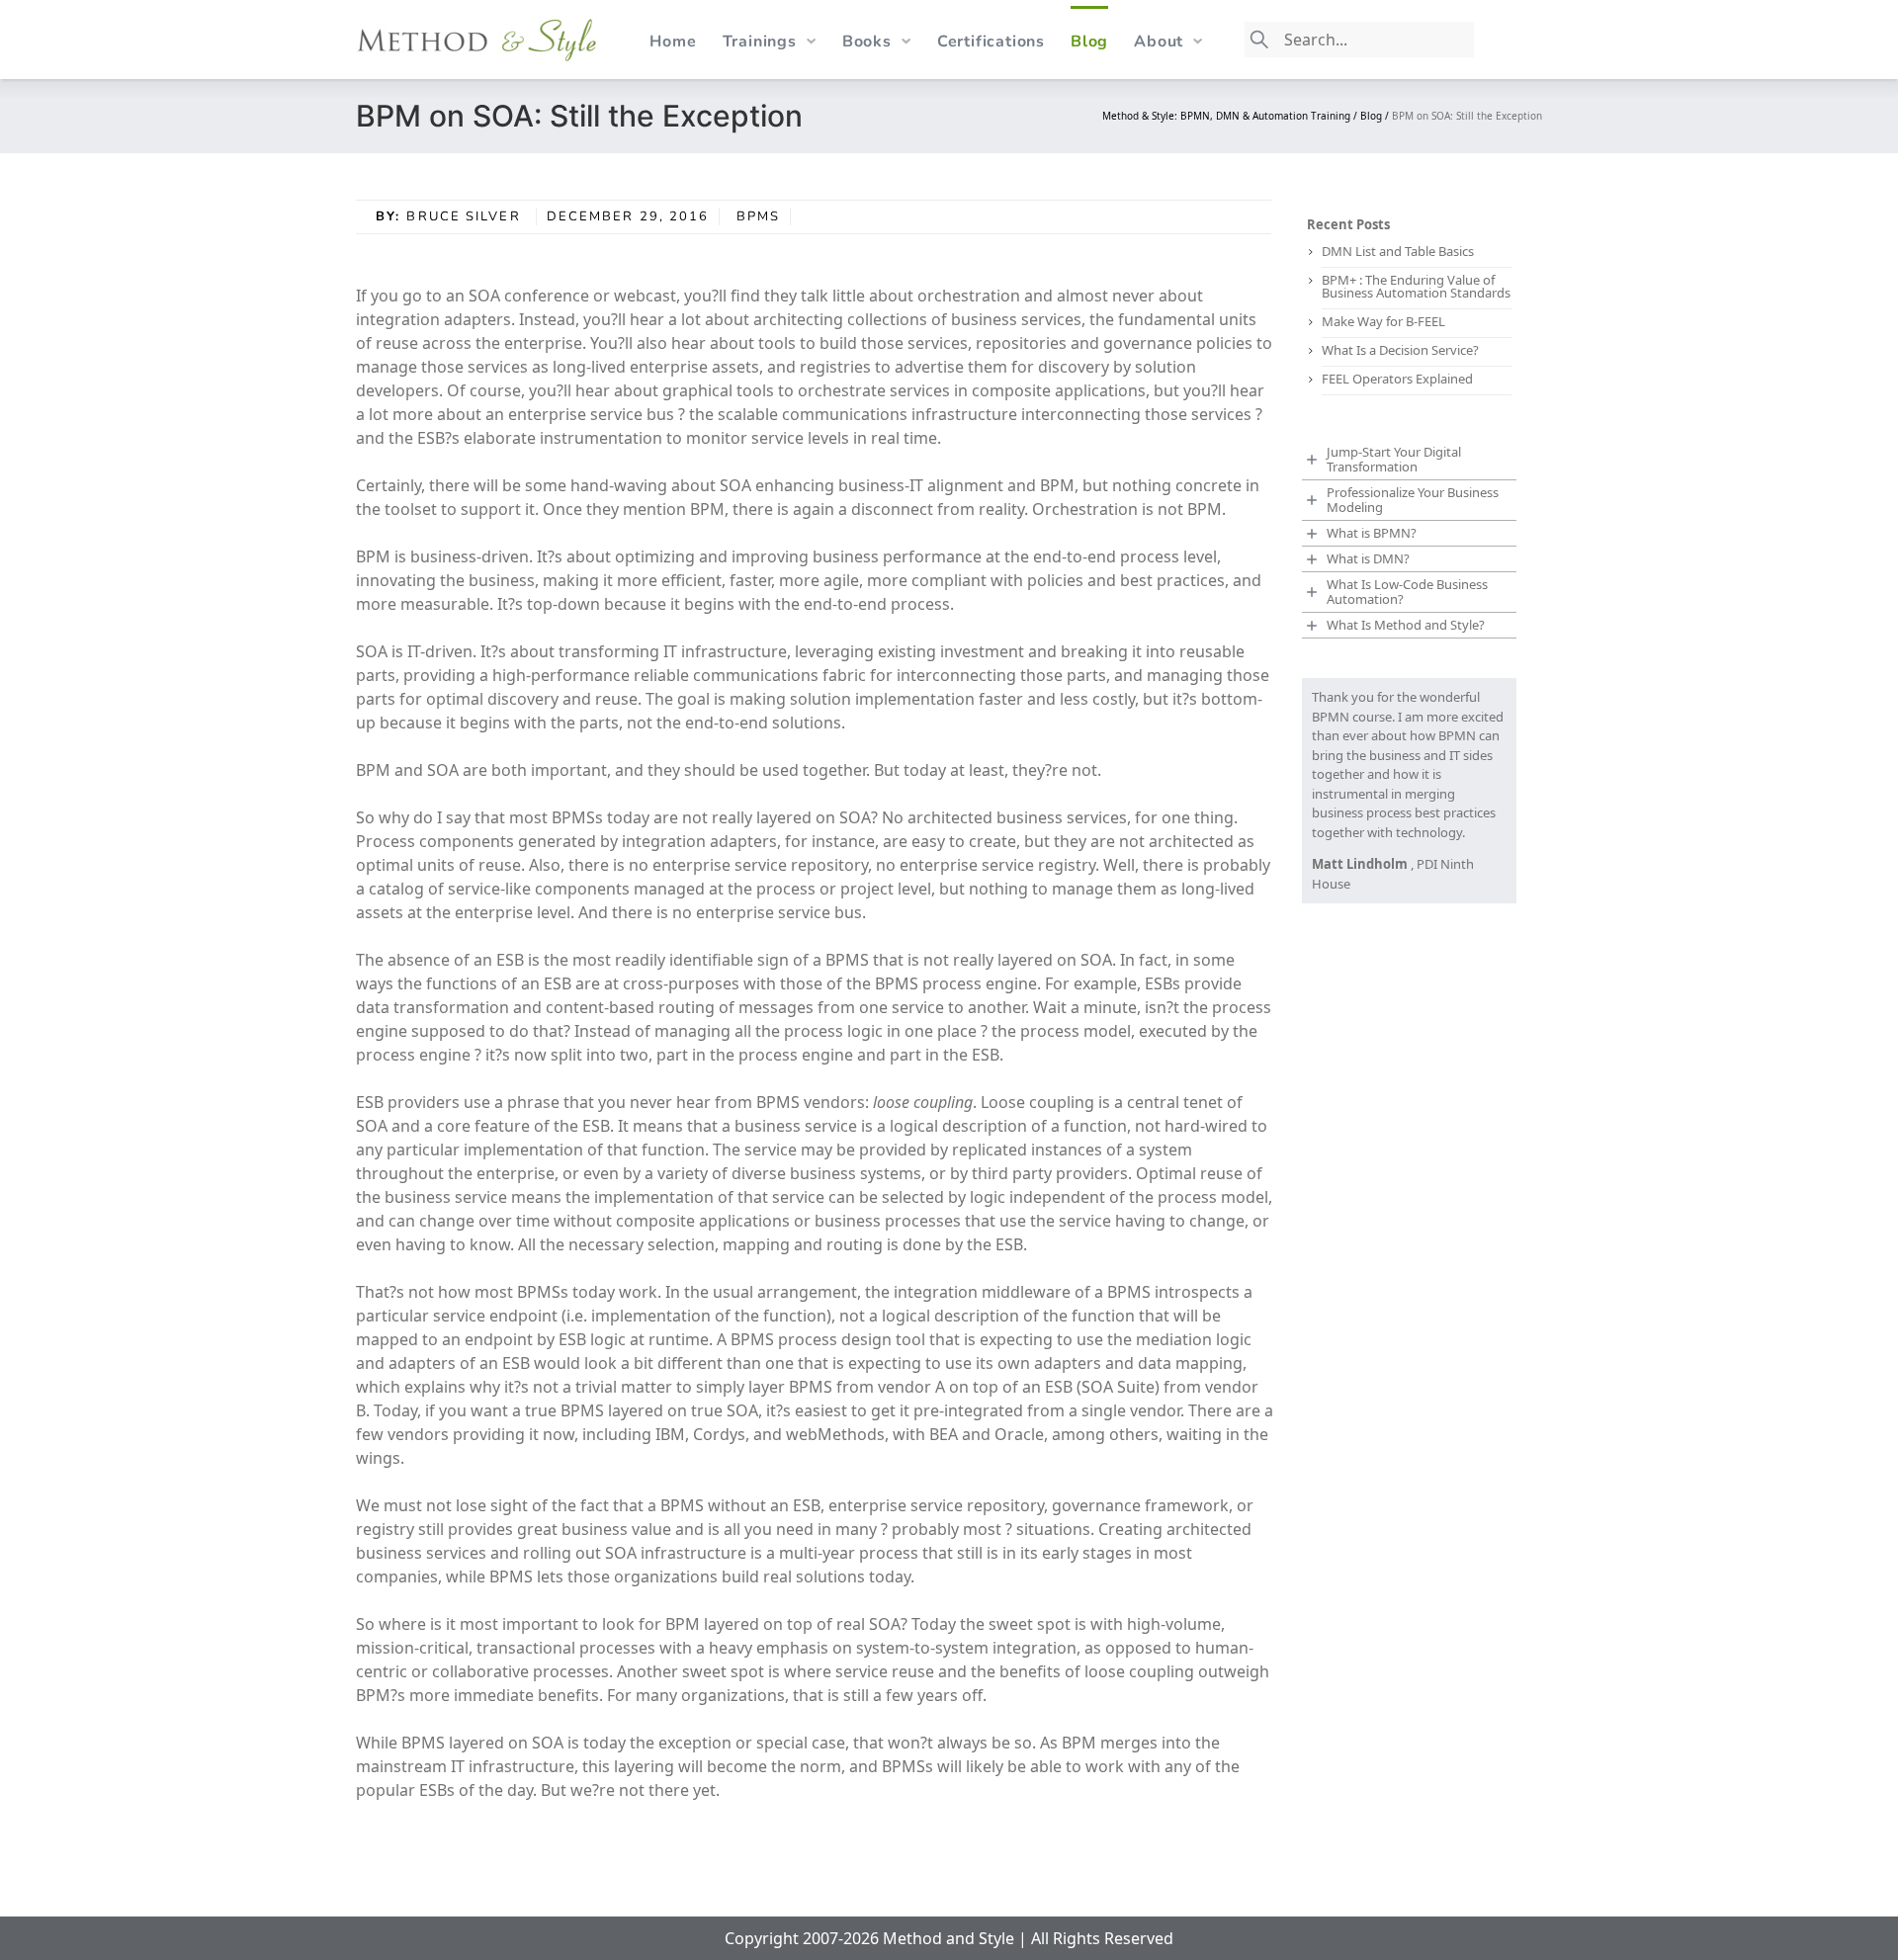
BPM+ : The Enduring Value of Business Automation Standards (1416, 286)
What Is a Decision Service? (1400, 350)
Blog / (1376, 116)
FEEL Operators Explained (1397, 379)
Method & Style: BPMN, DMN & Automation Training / (1231, 116)
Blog (1089, 42)
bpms (758, 216)
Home (673, 42)
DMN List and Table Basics (1398, 251)
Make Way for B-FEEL (1383, 321)
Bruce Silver (466, 216)
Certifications (991, 42)
